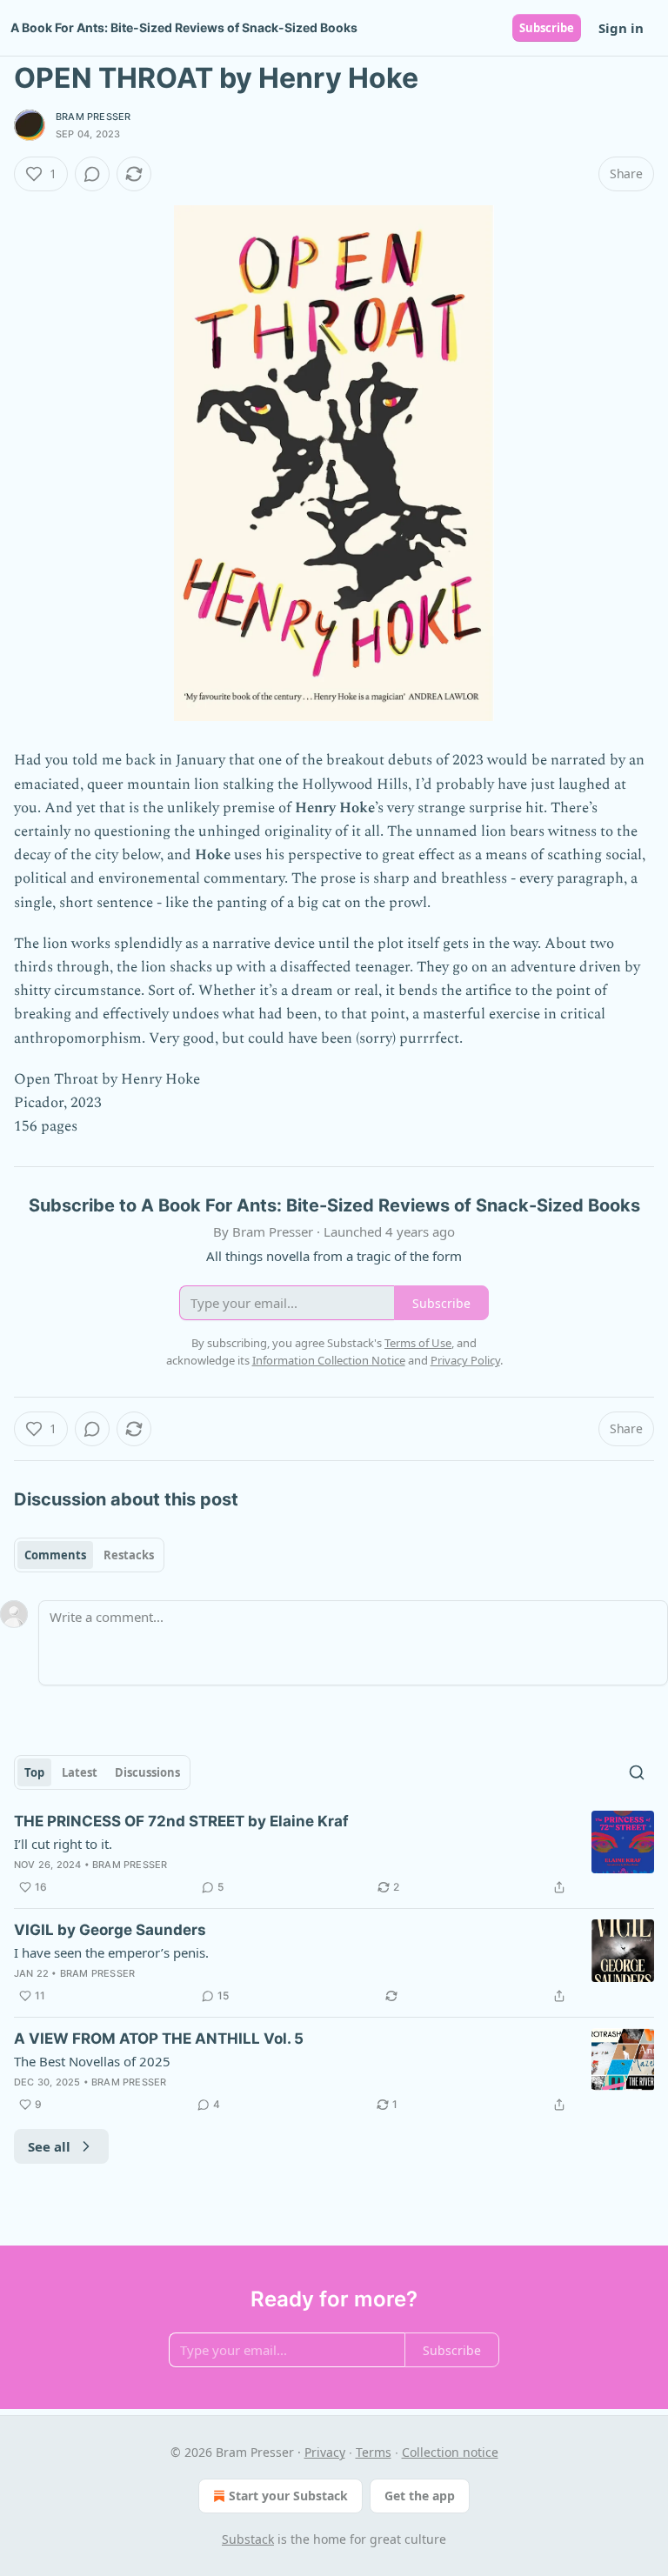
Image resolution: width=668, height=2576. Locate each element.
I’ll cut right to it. (63, 1844)
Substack (248, 2539)
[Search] (637, 1772)
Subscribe (547, 28)
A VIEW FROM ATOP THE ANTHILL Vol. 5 (159, 2039)
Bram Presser (93, 117)
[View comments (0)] (92, 174)
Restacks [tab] (129, 1555)
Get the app (420, 2496)
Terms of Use (418, 1343)
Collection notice (450, 2452)
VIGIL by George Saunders (110, 1930)
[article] (334, 1854)
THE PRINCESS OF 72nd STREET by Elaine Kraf (181, 1821)
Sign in (621, 28)
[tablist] (89, 1555)
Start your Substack (288, 2496)
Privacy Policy (465, 1360)
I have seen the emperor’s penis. (111, 1952)
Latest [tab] (80, 1772)
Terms (374, 2452)
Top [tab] (34, 1772)
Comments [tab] (55, 1555)
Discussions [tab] (147, 1772)
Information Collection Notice (329, 1360)
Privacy (325, 2452)
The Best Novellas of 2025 (92, 2061)
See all (49, 2146)
